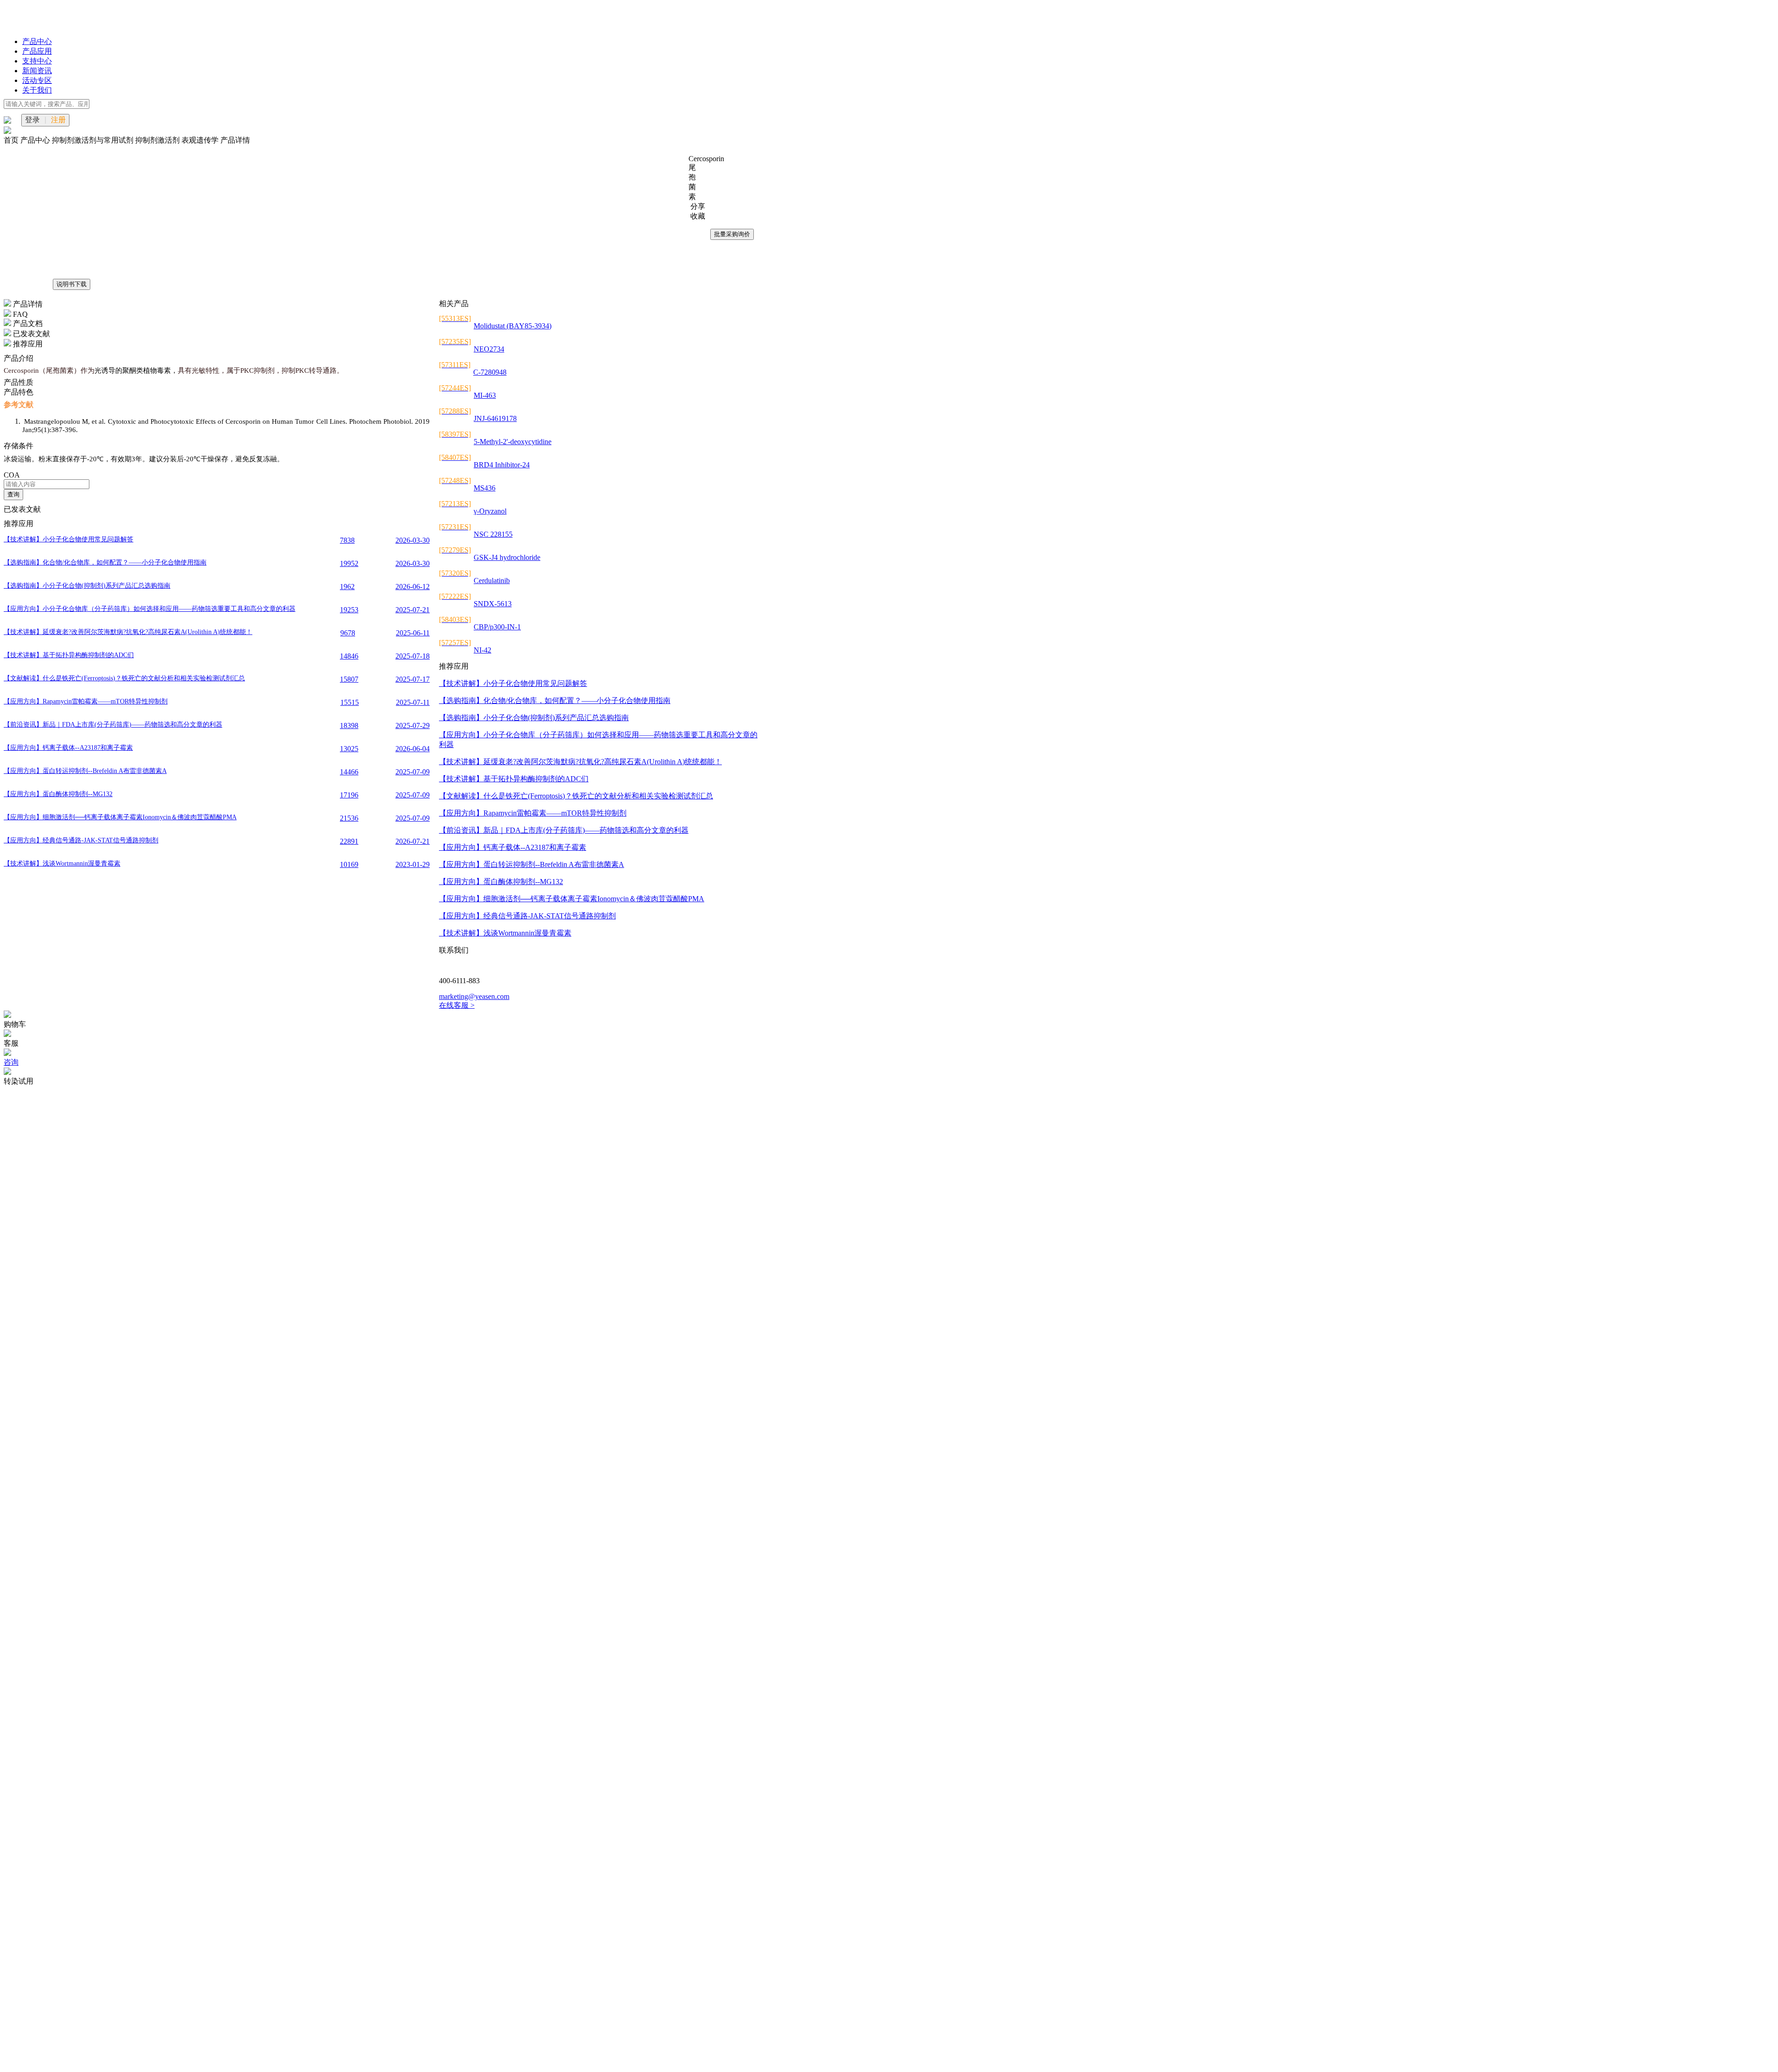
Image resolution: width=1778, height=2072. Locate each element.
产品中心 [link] (36, 140)
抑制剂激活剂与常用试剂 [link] (94, 140)
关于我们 (37, 90)
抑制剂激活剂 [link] (158, 140)
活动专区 (37, 80)
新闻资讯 (37, 71)
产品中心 (37, 41)
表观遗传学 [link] (201, 140)
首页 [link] (12, 140)
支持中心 (37, 61)
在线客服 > (457, 1005)
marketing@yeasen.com (474, 996)
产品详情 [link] (235, 140)
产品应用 (37, 51)
